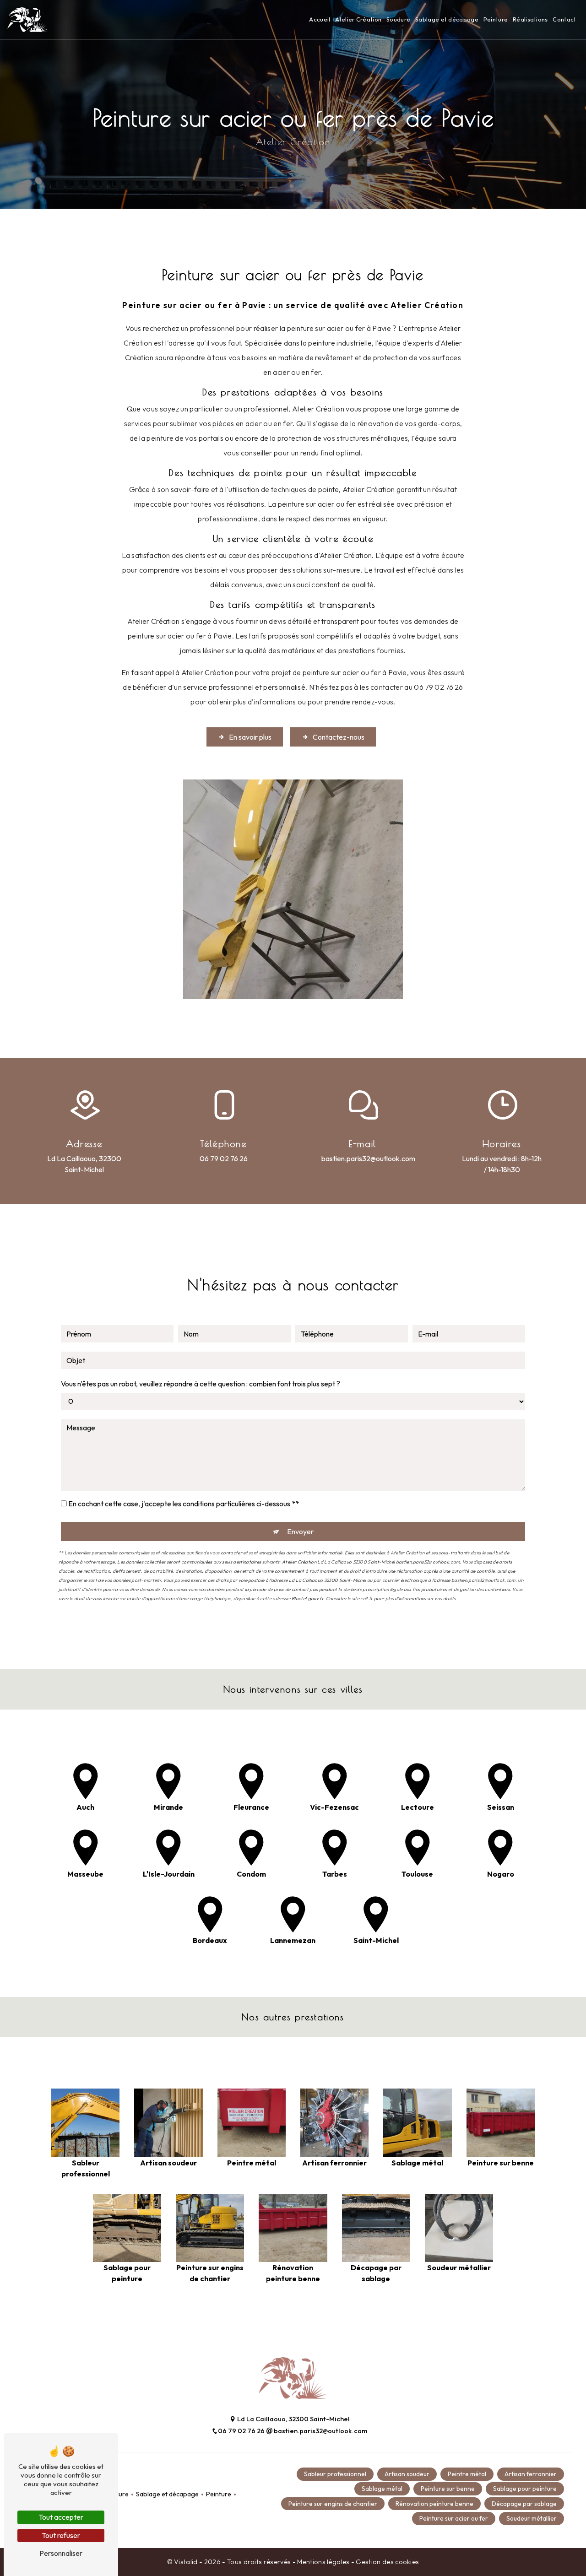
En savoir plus (250, 737)
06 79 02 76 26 (224, 1158)
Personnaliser (61, 2553)
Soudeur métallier (532, 2518)
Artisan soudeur (407, 2474)
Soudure (398, 19)
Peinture (496, 19)
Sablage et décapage (447, 19)
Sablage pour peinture (525, 2489)
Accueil (320, 19)
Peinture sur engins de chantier (333, 2504)
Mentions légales (323, 2562)
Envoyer (300, 1532)
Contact (564, 19)
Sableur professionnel (335, 2474)
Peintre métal (467, 2474)
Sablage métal (382, 2489)
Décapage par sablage (524, 2504)
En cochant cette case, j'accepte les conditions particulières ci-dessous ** (184, 1504)
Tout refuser (61, 2535)
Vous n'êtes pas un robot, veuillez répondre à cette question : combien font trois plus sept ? (201, 1384)
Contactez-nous (339, 737)
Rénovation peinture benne (434, 2504)
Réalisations (530, 19)
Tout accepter (61, 2517)
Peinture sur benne (448, 2489)
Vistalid (187, 2562)
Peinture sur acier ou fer (454, 2518)
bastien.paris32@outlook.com (368, 1158)
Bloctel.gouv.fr (307, 1599)
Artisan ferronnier (531, 2474)
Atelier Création (358, 19)
